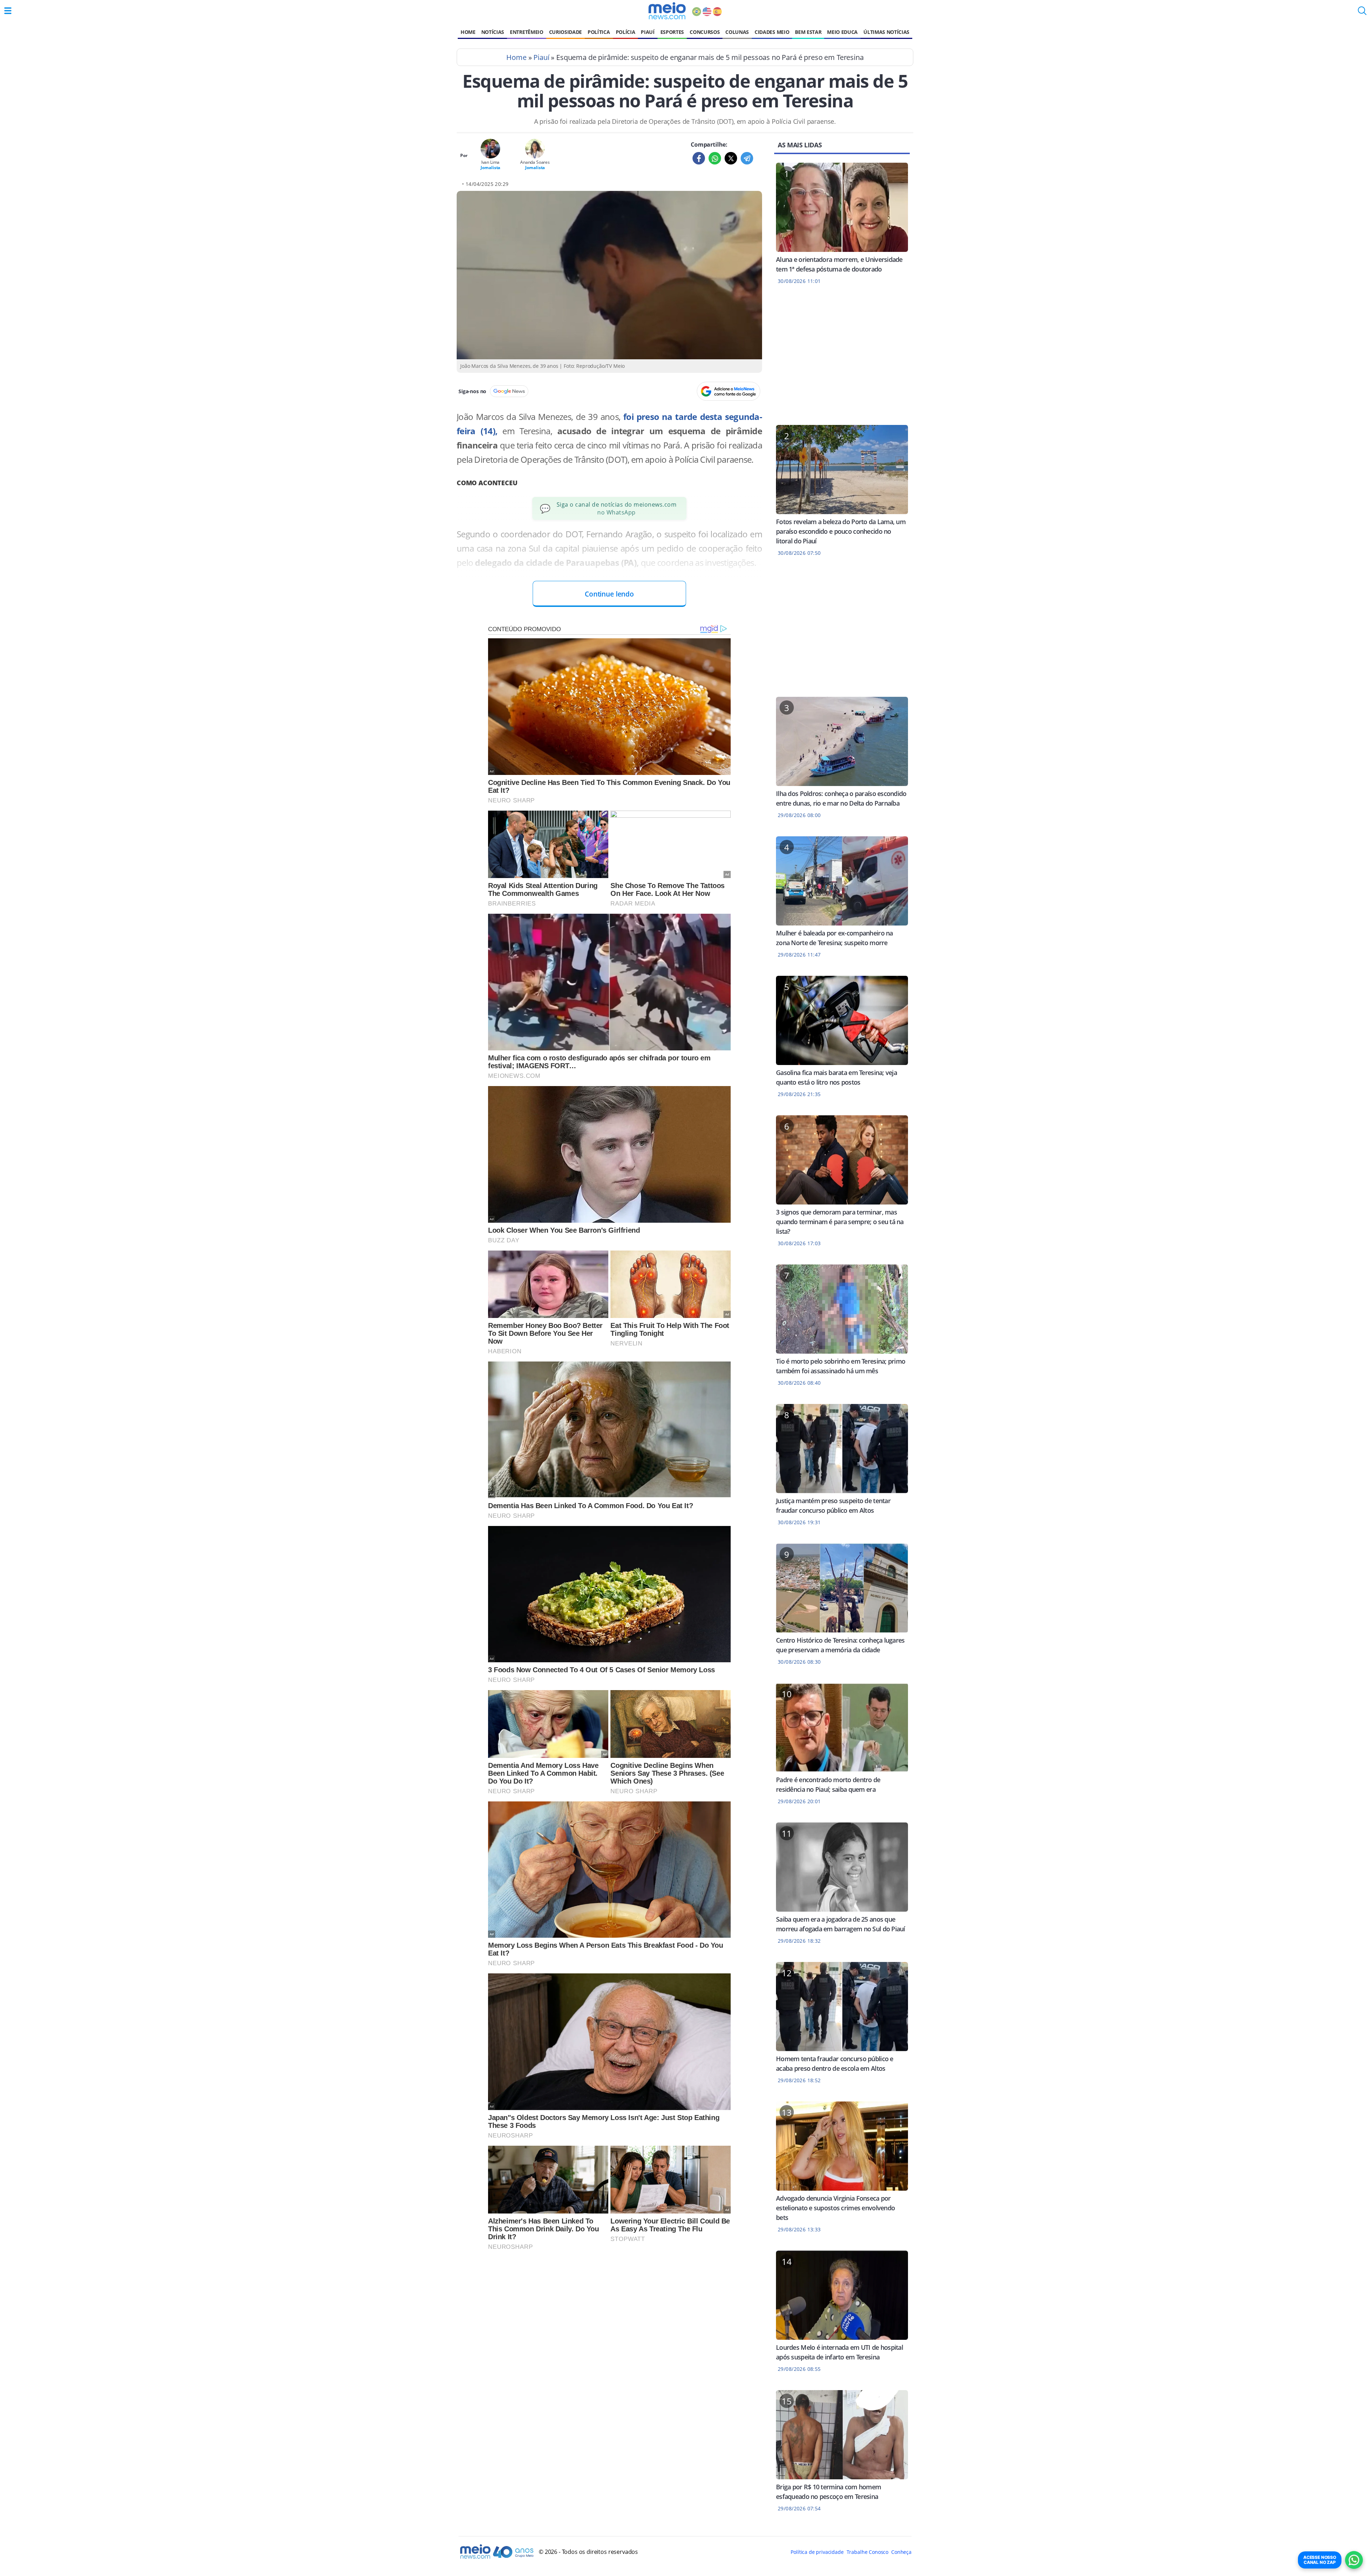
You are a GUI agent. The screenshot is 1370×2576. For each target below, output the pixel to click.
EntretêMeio (526, 32)
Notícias (493, 32)
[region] (842, 359)
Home (468, 32)
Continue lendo (609, 594)
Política (599, 32)
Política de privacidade (817, 2552)
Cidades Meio (772, 32)
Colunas (737, 32)
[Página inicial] (667, 11)
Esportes (672, 32)
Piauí (648, 32)
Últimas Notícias (886, 32)
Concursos (705, 32)
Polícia (626, 32)
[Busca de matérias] (1362, 13)
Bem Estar (808, 32)
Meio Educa (842, 32)
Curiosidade (565, 32)
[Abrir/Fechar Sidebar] (8, 11)
